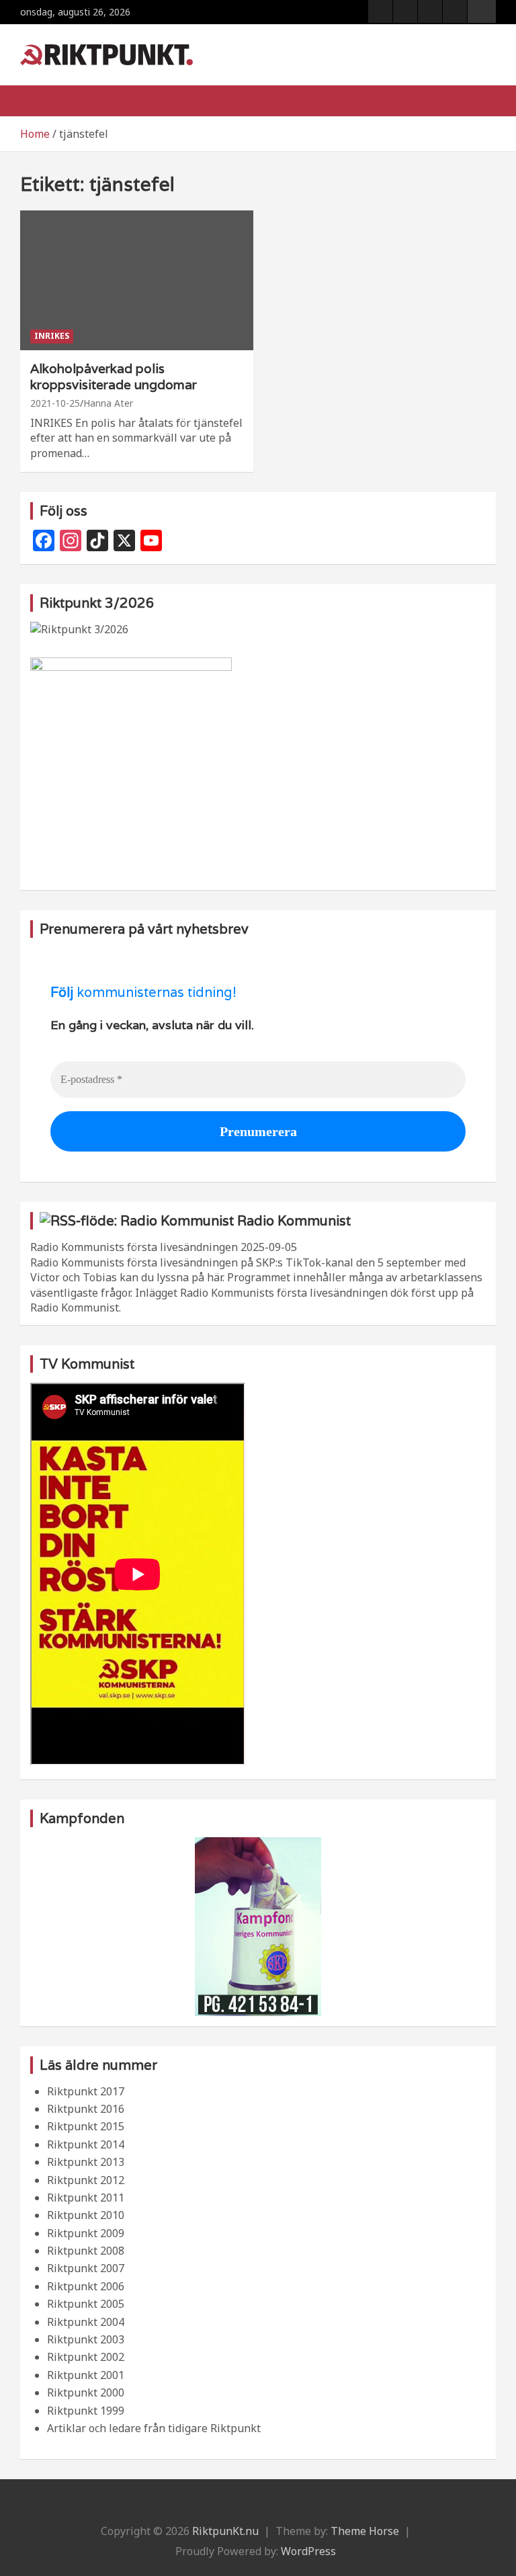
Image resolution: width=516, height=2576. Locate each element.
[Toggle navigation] (37, 101)
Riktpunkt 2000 (86, 2392)
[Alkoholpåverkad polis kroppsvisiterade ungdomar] (137, 280)
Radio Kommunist (294, 1221)
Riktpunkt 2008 (86, 2251)
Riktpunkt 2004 (86, 2322)
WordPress (308, 2551)
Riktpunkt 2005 (86, 2304)
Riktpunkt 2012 (86, 2180)
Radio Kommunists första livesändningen (134, 1247)
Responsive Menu (482, 11)
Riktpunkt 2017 (86, 2091)
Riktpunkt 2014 (86, 2144)
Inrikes (52, 336)
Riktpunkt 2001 (86, 2375)
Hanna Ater (108, 403)
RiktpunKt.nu (225, 2531)
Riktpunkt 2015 (86, 2126)
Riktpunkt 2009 (86, 2233)
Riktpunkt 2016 (86, 2109)
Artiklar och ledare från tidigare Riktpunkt (154, 2428)
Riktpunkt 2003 (86, 2339)
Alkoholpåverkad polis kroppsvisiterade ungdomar (114, 377)
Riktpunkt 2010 (86, 2215)
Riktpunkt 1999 (86, 2411)
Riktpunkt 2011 (86, 2198)
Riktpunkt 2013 (86, 2162)
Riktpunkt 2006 (86, 2286)
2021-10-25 (55, 403)
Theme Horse (365, 2531)
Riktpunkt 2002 (86, 2357)
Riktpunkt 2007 (86, 2268)
